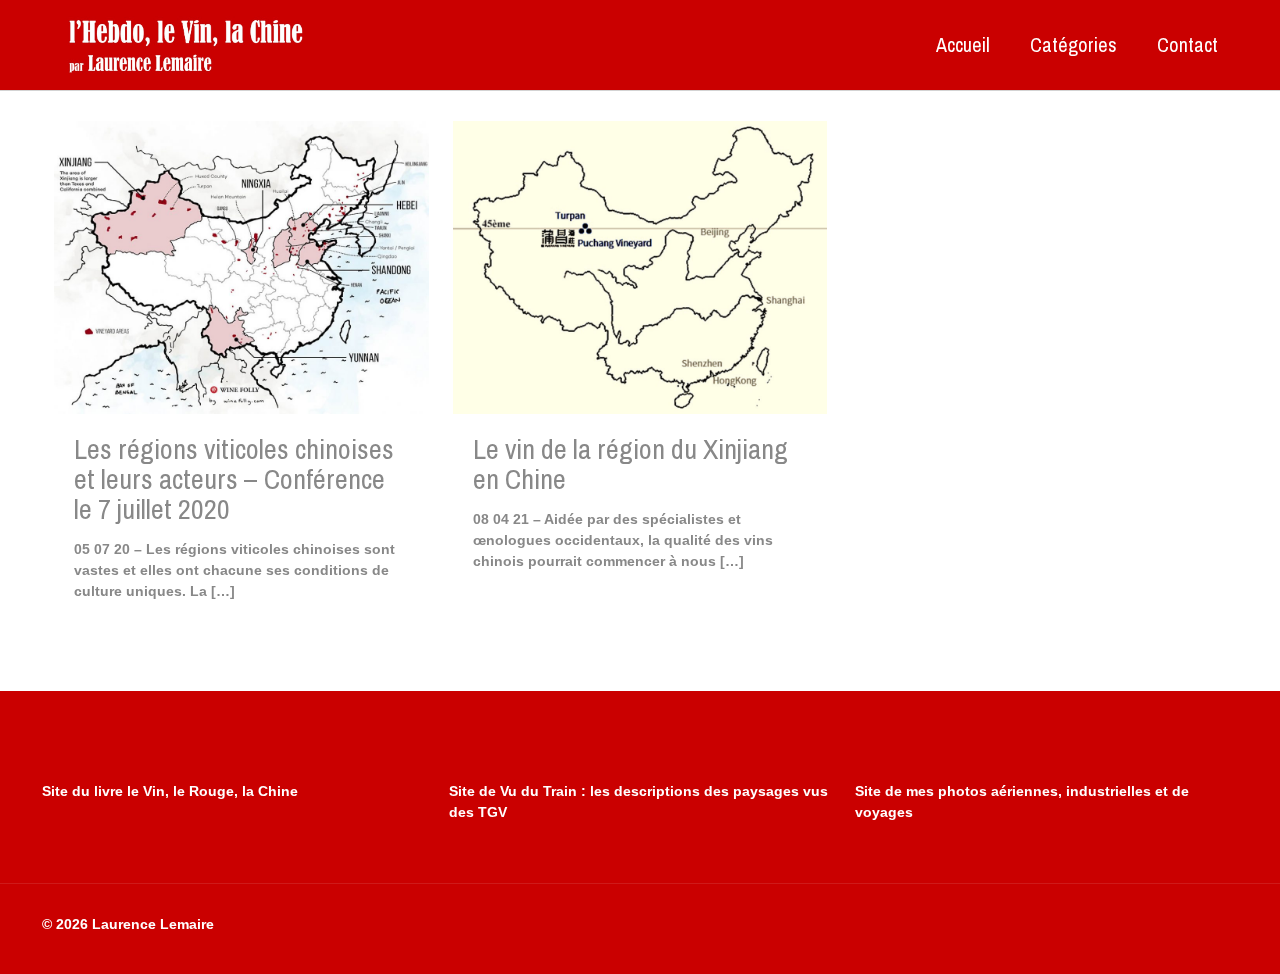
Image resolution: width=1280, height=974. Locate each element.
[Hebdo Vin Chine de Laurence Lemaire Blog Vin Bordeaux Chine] (185, 45)
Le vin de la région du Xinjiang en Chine (630, 464)
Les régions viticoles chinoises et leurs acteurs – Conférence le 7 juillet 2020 (234, 479)
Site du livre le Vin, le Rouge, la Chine (170, 791)
